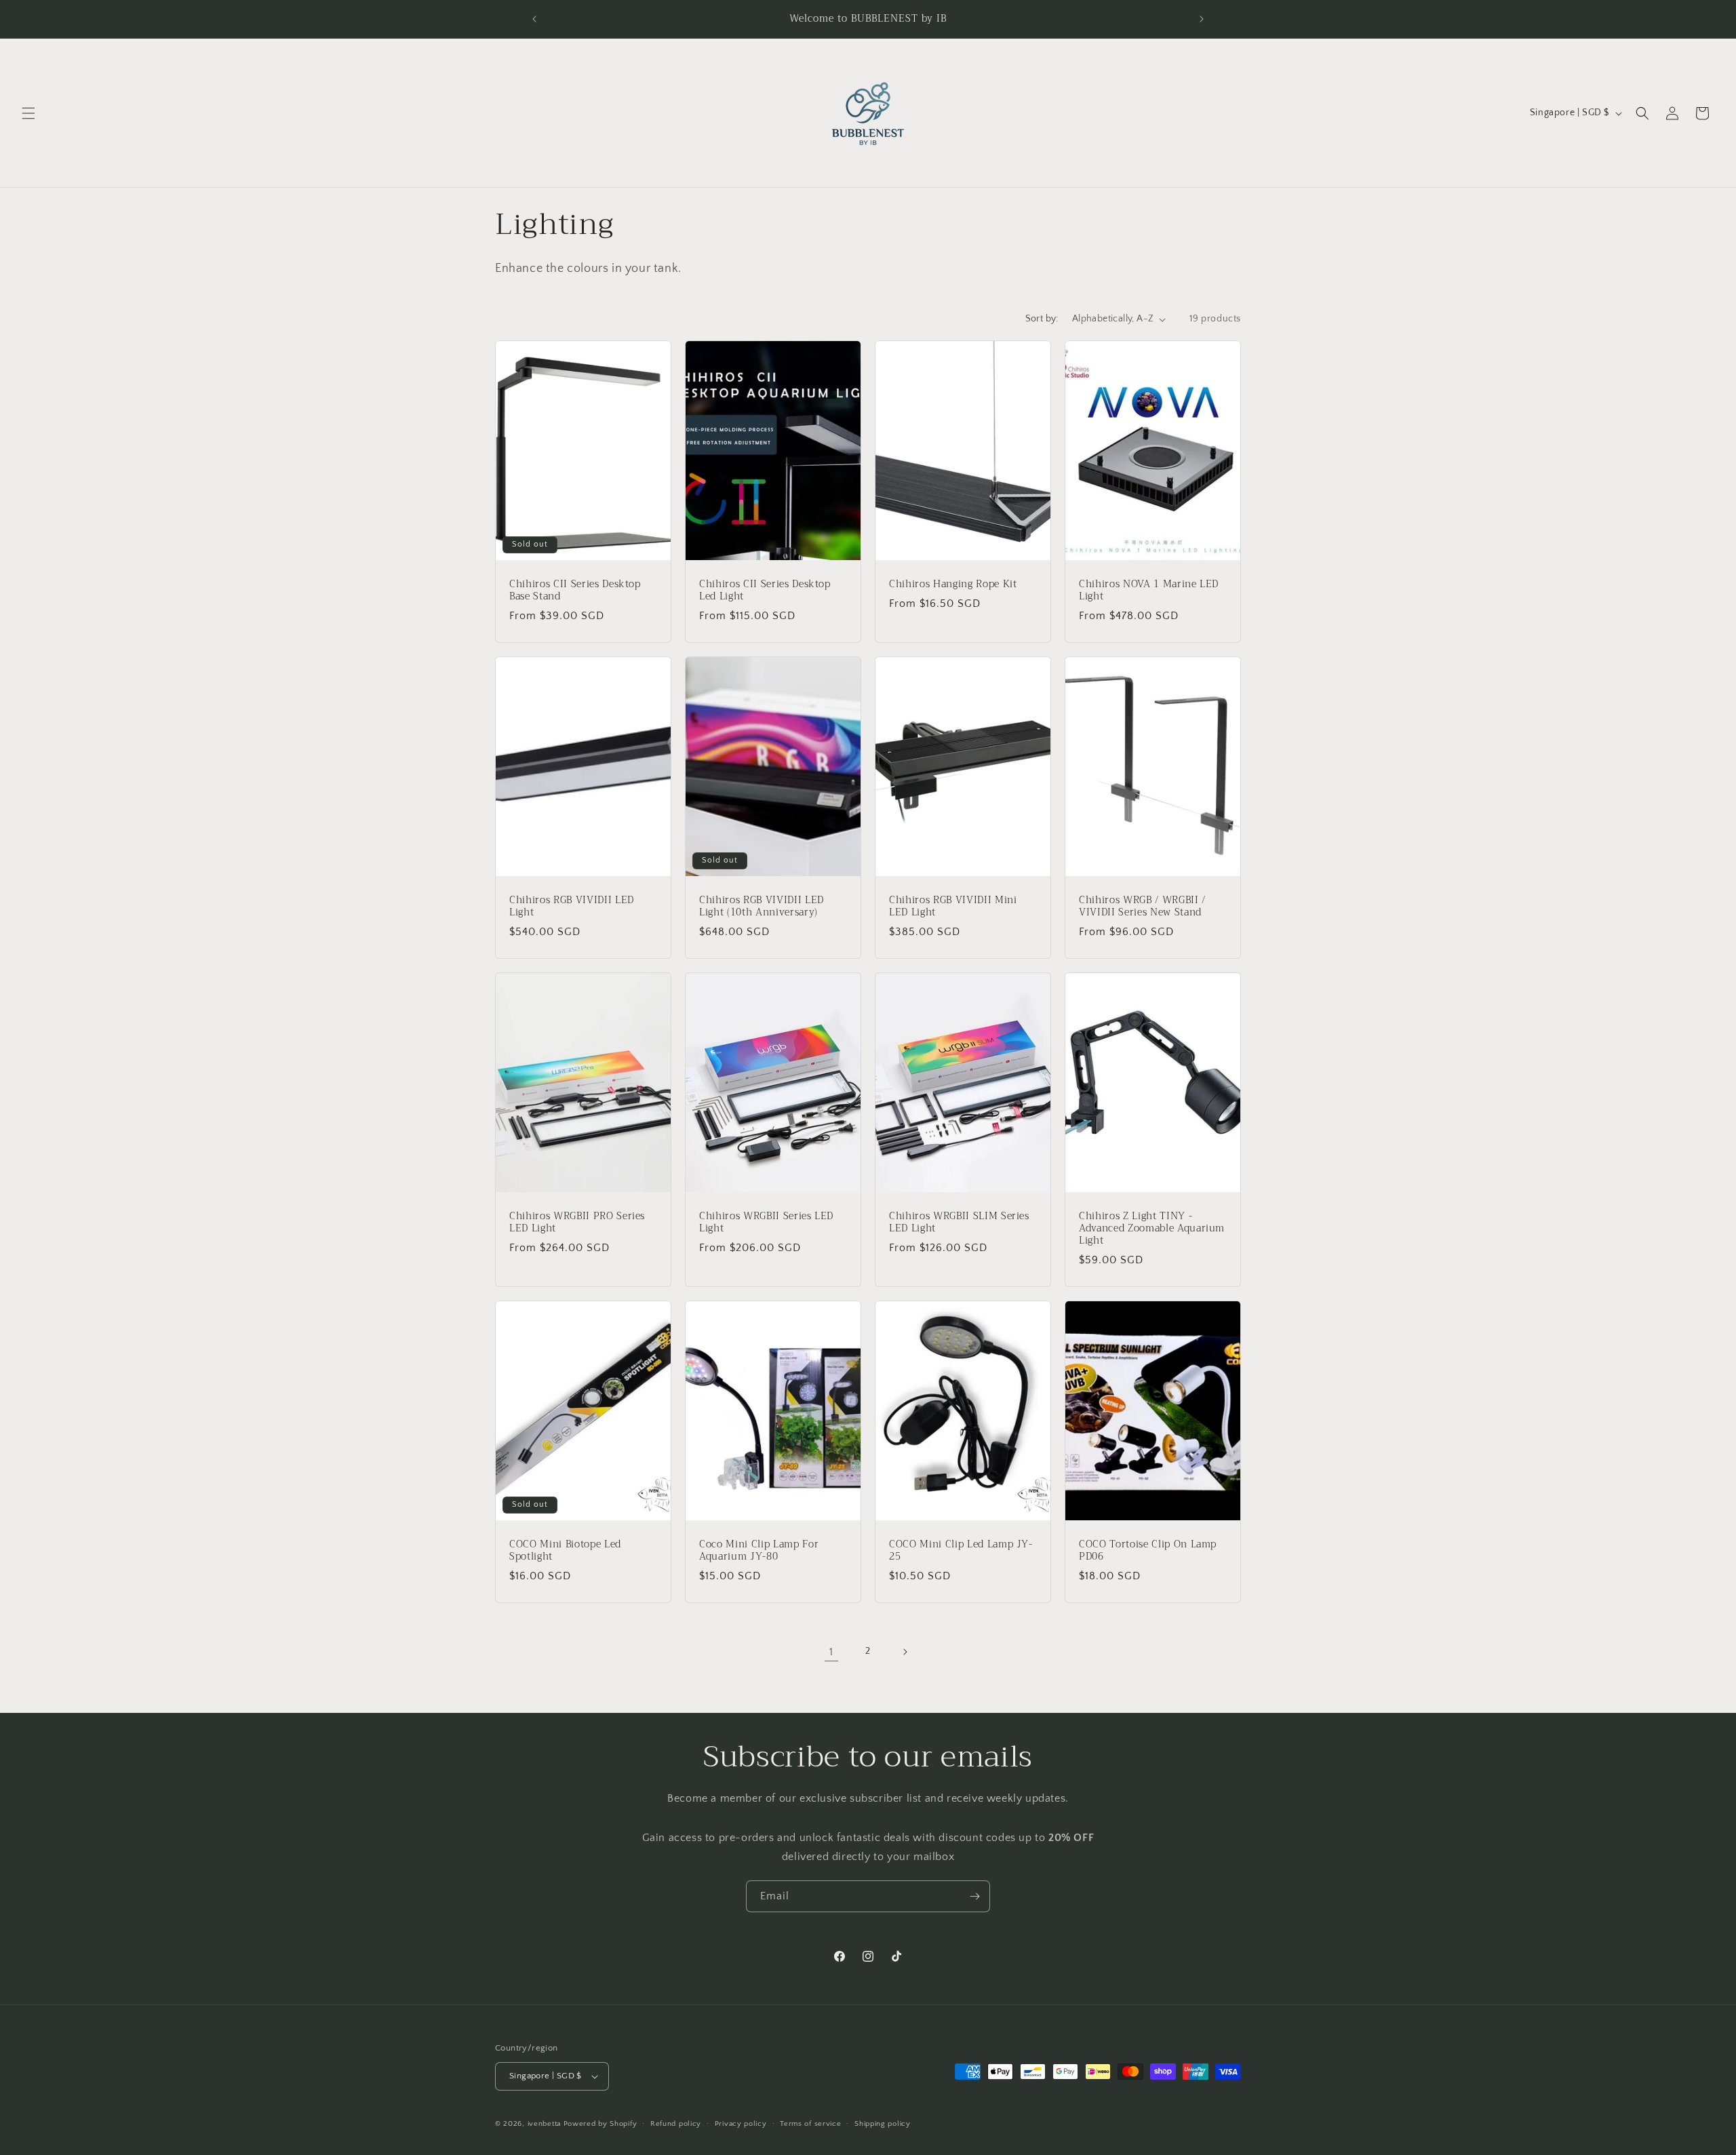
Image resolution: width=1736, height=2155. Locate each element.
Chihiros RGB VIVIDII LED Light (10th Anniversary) (762, 907)
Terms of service (810, 2124)
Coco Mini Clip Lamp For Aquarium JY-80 (759, 1551)
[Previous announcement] (534, 19)
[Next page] (905, 1652)
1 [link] (831, 1652)
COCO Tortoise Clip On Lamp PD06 (1148, 1551)
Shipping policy (883, 2124)
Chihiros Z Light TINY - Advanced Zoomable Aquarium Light (1152, 1229)
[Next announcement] (1202, 19)
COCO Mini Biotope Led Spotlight (565, 1551)
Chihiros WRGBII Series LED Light (766, 1223)
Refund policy (676, 2124)
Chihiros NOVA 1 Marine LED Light (1149, 591)
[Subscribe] (974, 1896)
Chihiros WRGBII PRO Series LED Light (577, 1223)
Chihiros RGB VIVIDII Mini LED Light (953, 907)
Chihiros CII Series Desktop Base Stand (575, 591)
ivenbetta (544, 2124)
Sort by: (1042, 319)
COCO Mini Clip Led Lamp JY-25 (961, 1551)
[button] (28, 113)
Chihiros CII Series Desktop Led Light (765, 591)
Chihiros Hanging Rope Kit (953, 585)
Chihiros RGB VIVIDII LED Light (572, 907)
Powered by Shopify (600, 2124)
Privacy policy (741, 2124)
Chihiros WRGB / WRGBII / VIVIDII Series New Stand (1142, 907)
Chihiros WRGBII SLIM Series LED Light (959, 1223)
